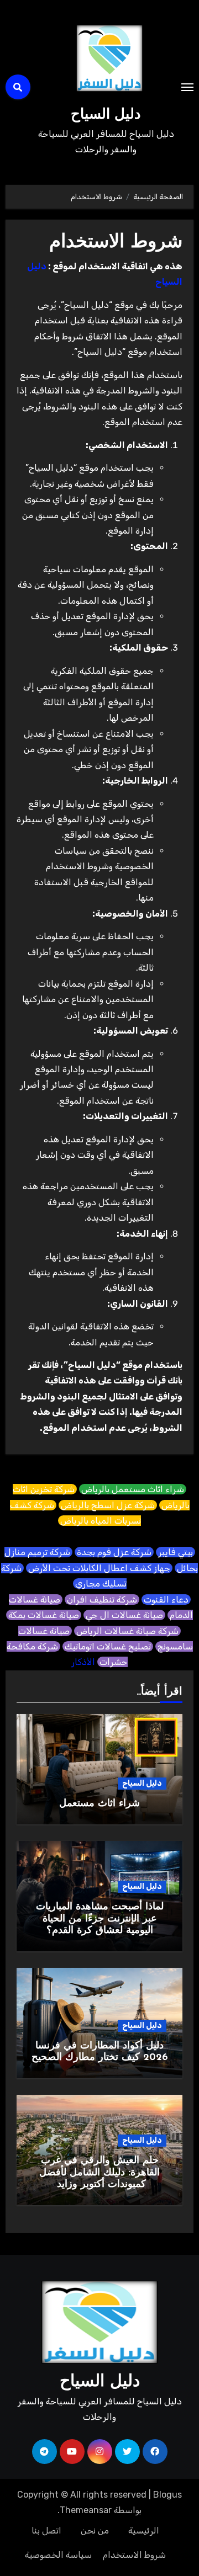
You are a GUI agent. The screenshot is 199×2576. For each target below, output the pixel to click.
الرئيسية (144, 2530)
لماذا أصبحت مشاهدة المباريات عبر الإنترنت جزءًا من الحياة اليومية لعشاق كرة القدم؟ (100, 1919)
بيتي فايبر (176, 1552)
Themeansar (86, 2510)
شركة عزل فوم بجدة (114, 1552)
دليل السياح (106, 115)
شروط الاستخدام (134, 2555)
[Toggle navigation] (187, 87)
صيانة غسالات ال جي (124, 1615)
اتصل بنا (46, 2530)
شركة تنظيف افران (102, 1600)
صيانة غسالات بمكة (44, 1615)
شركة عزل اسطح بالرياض (108, 1505)
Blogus (167, 2495)
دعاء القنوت (166, 1600)
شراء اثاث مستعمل (99, 1804)
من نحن (95, 2530)
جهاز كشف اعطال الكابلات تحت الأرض (99, 1568)
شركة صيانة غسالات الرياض (127, 1631)
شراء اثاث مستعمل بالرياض (133, 1489)
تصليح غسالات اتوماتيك (108, 1646)
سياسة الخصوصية (58, 2555)
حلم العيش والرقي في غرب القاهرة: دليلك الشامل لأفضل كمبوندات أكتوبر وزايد (99, 2173)
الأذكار (83, 1662)
